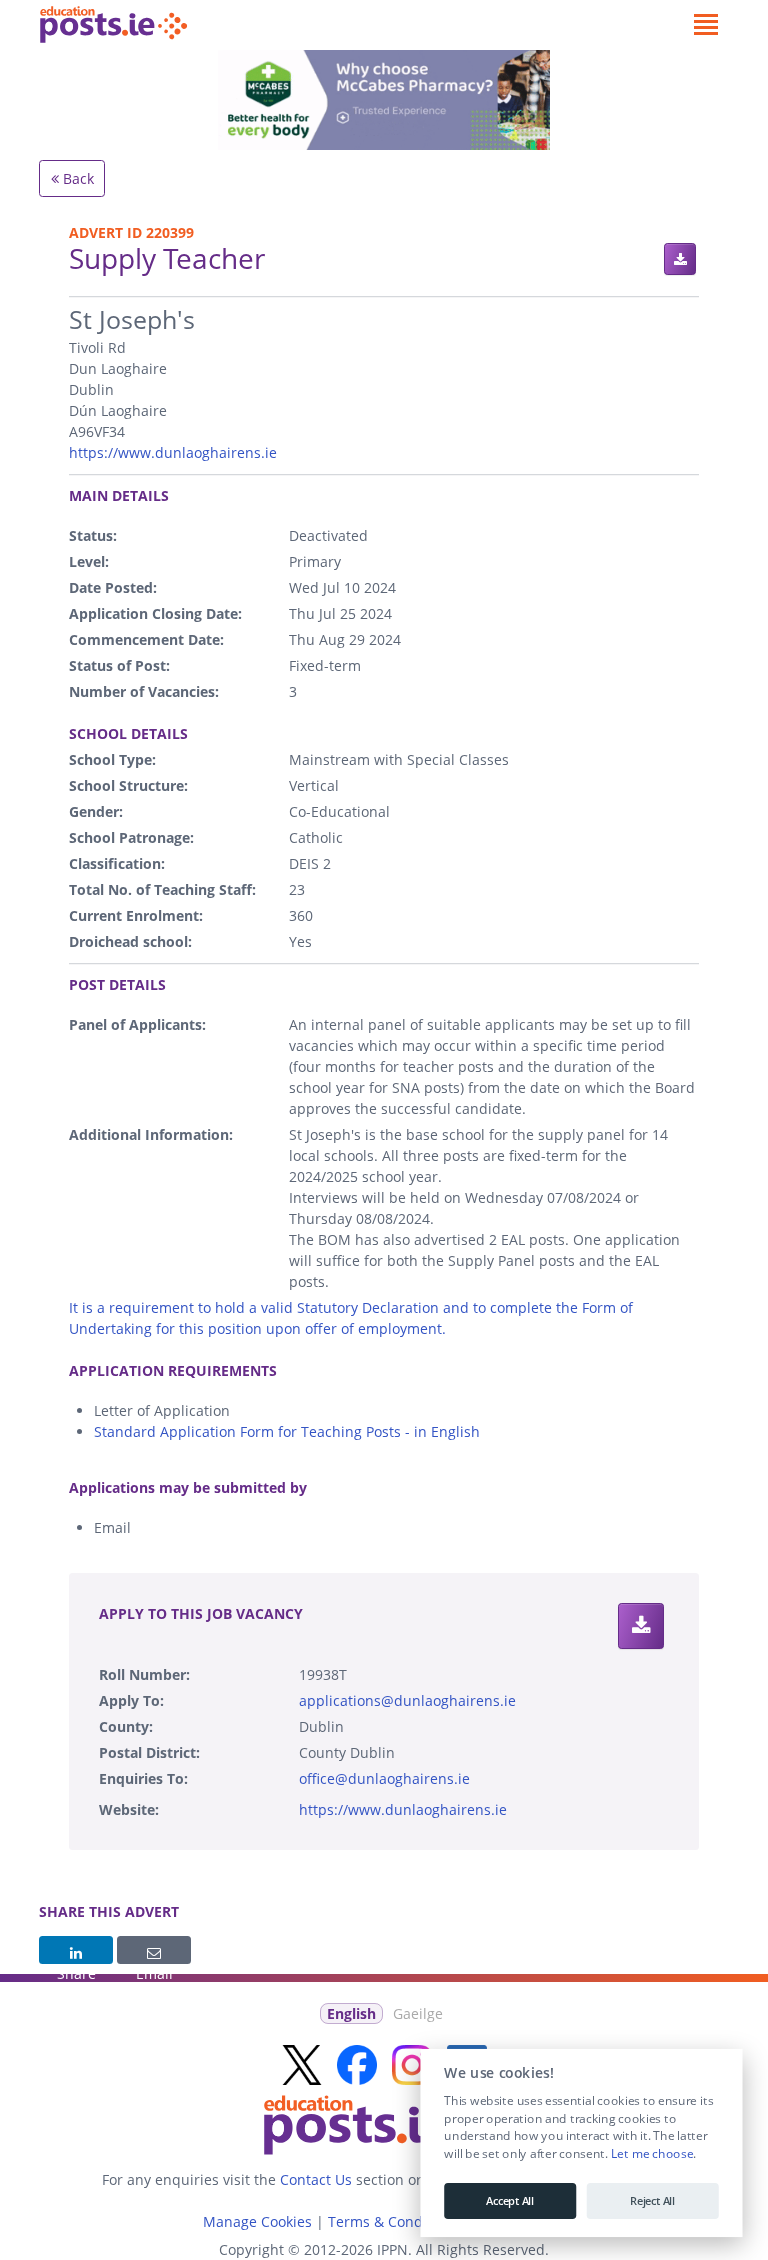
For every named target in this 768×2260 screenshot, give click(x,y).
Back (76, 178)
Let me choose (651, 2154)
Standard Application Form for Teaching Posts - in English (287, 1431)
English (351, 2013)
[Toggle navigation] (705, 25)
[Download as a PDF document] (680, 259)
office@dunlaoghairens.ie (384, 1778)
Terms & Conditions (394, 2221)
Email (154, 1950)
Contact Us (316, 2179)
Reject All (652, 2201)
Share (76, 1950)
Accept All (510, 2201)
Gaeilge (418, 2013)
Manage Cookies (257, 2221)
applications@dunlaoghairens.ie (407, 1700)
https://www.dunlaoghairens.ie (173, 452)
